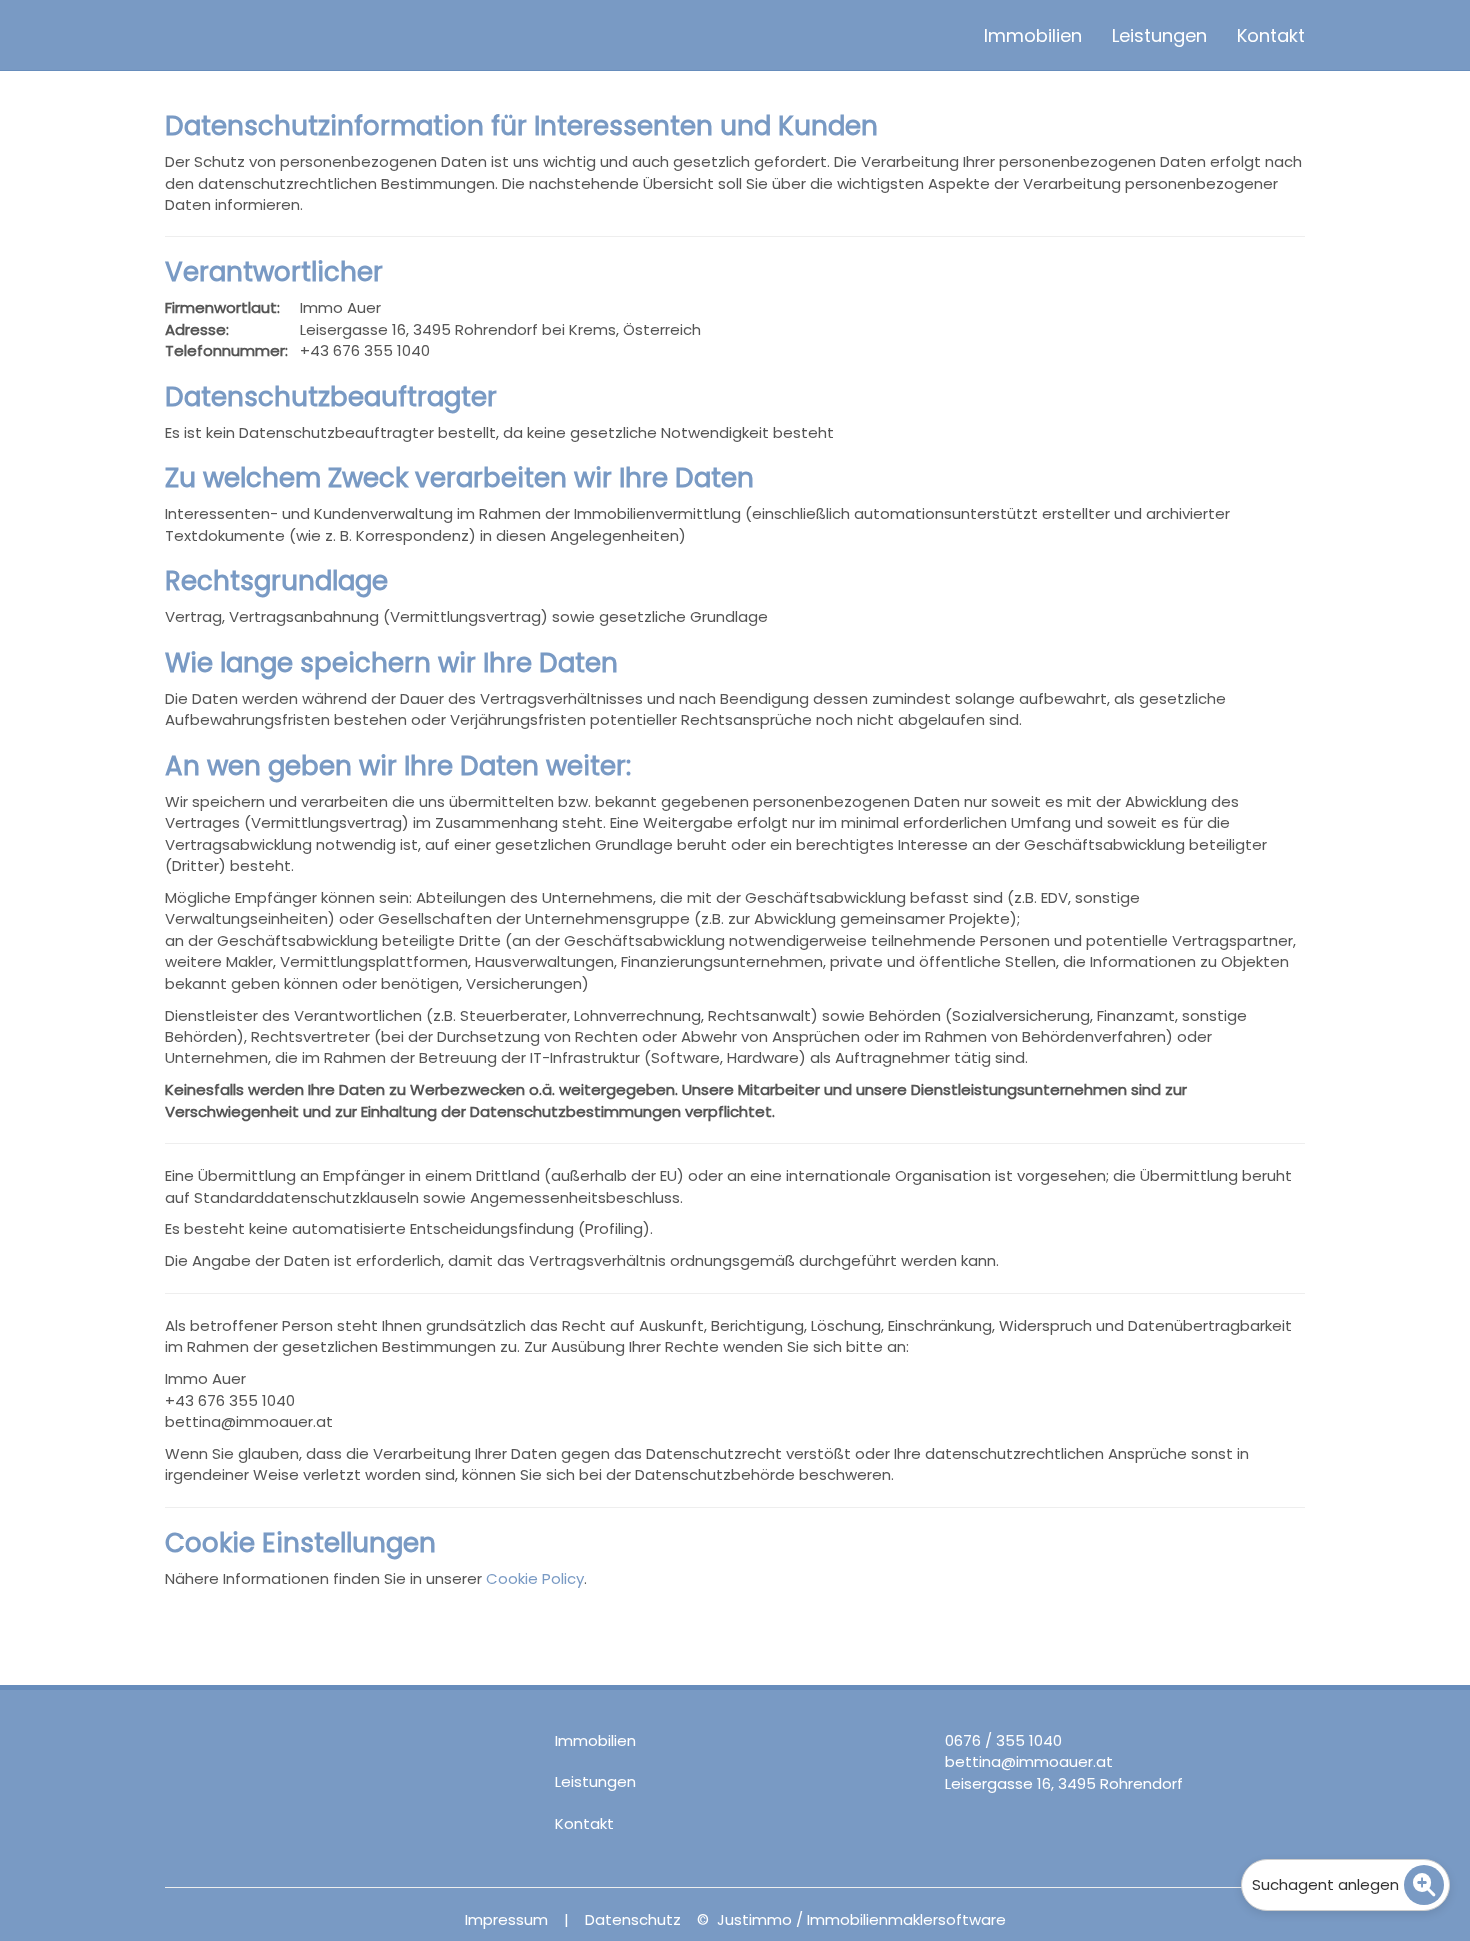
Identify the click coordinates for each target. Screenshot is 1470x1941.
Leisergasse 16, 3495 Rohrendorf (1064, 1783)
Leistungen (1159, 35)
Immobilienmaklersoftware (906, 1919)
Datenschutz (633, 1919)
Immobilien (1033, 35)
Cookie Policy (535, 1578)
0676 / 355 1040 (1003, 1740)
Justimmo (754, 1919)
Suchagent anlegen (1325, 1884)
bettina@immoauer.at (1029, 1761)
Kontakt (1271, 35)
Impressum (506, 1919)
